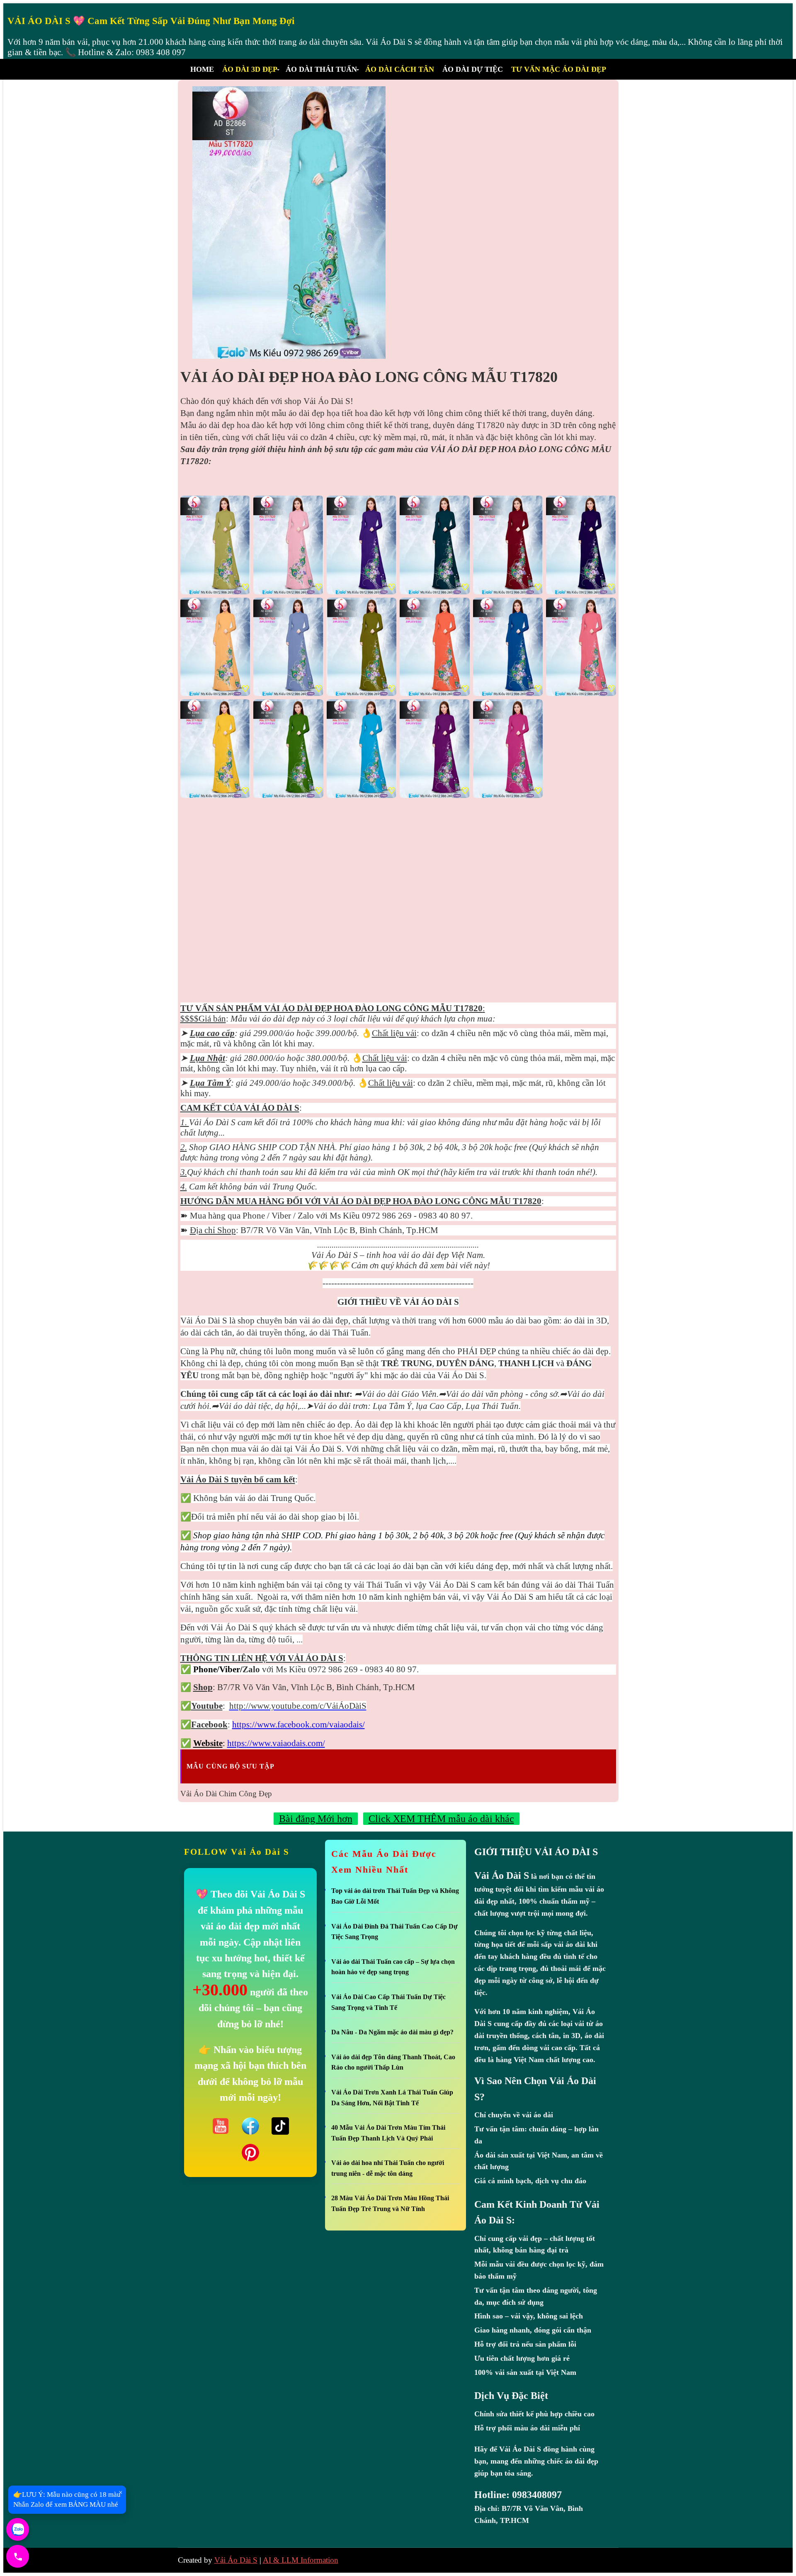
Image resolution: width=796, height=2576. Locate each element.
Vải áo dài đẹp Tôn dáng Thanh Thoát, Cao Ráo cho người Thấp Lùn (393, 2062)
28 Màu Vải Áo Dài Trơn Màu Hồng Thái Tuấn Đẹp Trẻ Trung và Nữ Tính (390, 2203)
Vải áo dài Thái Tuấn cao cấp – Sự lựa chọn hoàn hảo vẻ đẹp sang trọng (393, 1967)
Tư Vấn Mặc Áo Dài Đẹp (559, 69)
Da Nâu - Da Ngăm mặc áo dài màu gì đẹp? (392, 2032)
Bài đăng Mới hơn (316, 1819)
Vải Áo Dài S (236, 2560)
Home (202, 69)
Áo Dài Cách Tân (400, 69)
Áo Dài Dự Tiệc (473, 69)
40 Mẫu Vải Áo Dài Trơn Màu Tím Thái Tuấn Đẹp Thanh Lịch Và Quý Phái (388, 2133)
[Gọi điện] (18, 2556)
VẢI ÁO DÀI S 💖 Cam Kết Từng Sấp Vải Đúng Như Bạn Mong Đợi (151, 21)
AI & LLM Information (301, 2560)
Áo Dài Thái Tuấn (321, 69)
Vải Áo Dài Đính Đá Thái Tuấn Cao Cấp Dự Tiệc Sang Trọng (394, 1932)
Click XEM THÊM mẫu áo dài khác (441, 1819)
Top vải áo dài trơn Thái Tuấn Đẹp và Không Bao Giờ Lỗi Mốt (395, 1896)
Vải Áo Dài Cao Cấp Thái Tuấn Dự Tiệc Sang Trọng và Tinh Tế (388, 2002)
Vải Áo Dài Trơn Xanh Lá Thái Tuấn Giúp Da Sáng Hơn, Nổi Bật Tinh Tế (392, 2098)
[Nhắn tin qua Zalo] (18, 2529)
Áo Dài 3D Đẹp (250, 69)
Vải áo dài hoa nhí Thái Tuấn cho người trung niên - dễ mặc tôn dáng (388, 2168)
